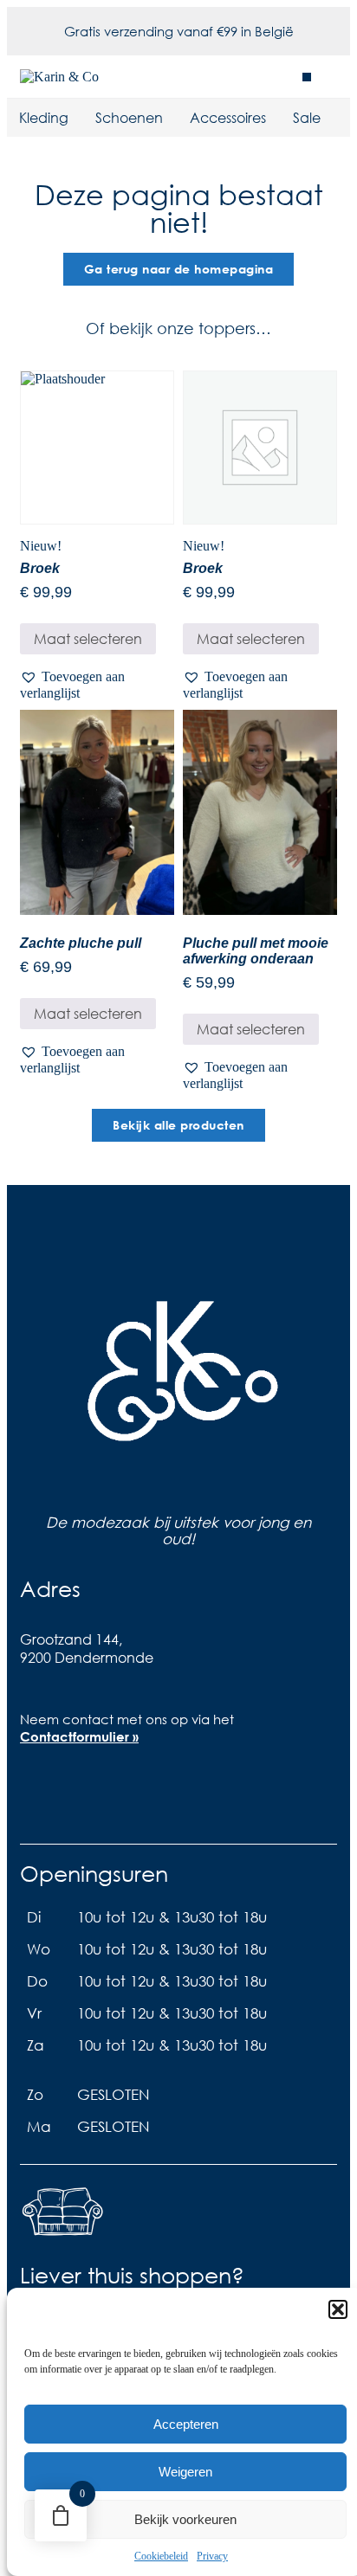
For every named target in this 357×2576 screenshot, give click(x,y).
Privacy (212, 2556)
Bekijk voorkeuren (185, 2519)
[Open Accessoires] (277, 118)
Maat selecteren (88, 638)
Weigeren (185, 2472)
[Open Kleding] (80, 118)
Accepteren (186, 2424)
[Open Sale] (332, 118)
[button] (338, 2309)
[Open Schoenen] (174, 118)
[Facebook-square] (42, 1797)
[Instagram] (97, 1797)
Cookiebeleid (161, 2556)
